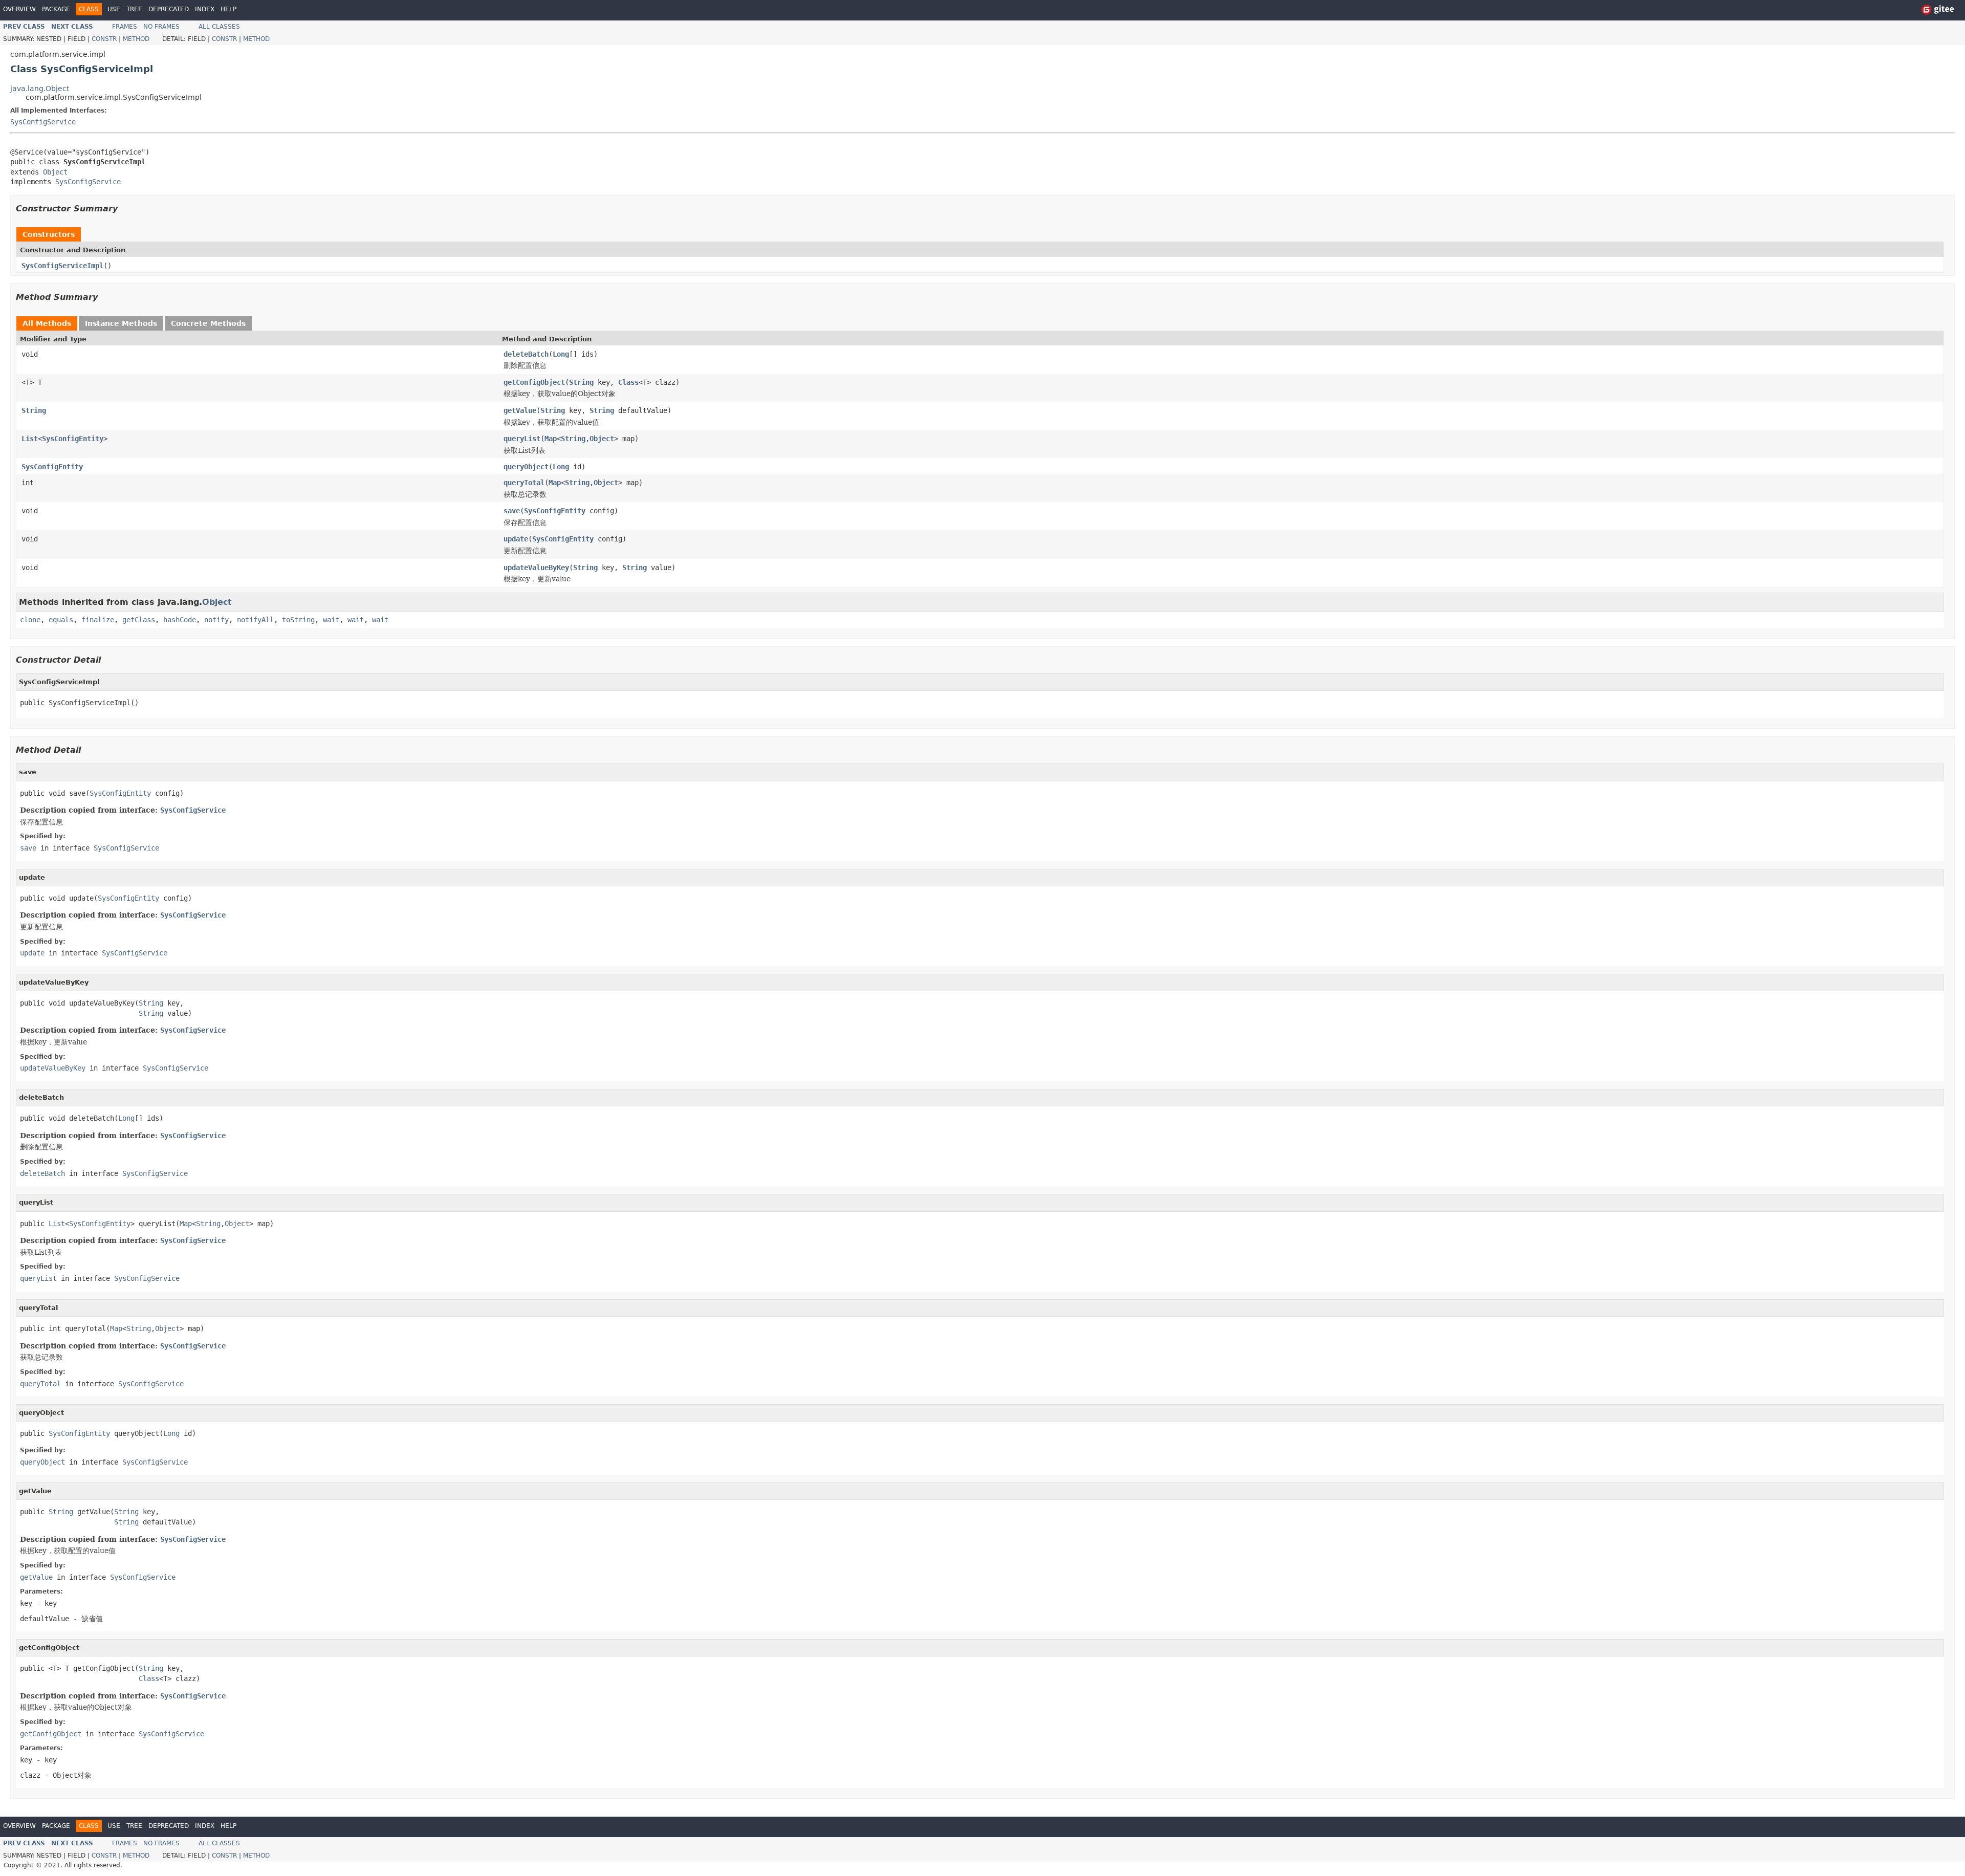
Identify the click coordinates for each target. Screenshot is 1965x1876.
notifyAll (255, 620)
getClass (139, 620)
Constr (104, 39)
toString (298, 620)
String (581, 382)
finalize (98, 620)
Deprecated (169, 9)
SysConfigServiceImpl (62, 266)
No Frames (161, 27)
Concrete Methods (208, 323)
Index (205, 9)
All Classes (219, 27)
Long (561, 354)
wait (331, 620)
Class (628, 382)
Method (136, 39)
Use (114, 9)
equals (61, 620)
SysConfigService (43, 122)
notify (216, 620)
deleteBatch (526, 354)
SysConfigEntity (73, 439)
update (516, 539)
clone (30, 620)
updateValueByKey (536, 568)
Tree (134, 9)
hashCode (180, 620)
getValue (520, 410)
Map (551, 439)
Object (55, 172)
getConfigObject (534, 382)
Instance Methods (121, 323)
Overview (19, 9)
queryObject (526, 467)
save (512, 511)
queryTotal (524, 483)
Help (228, 9)
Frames (125, 27)
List (30, 439)
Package (56, 9)
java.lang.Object (40, 89)
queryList (522, 439)
